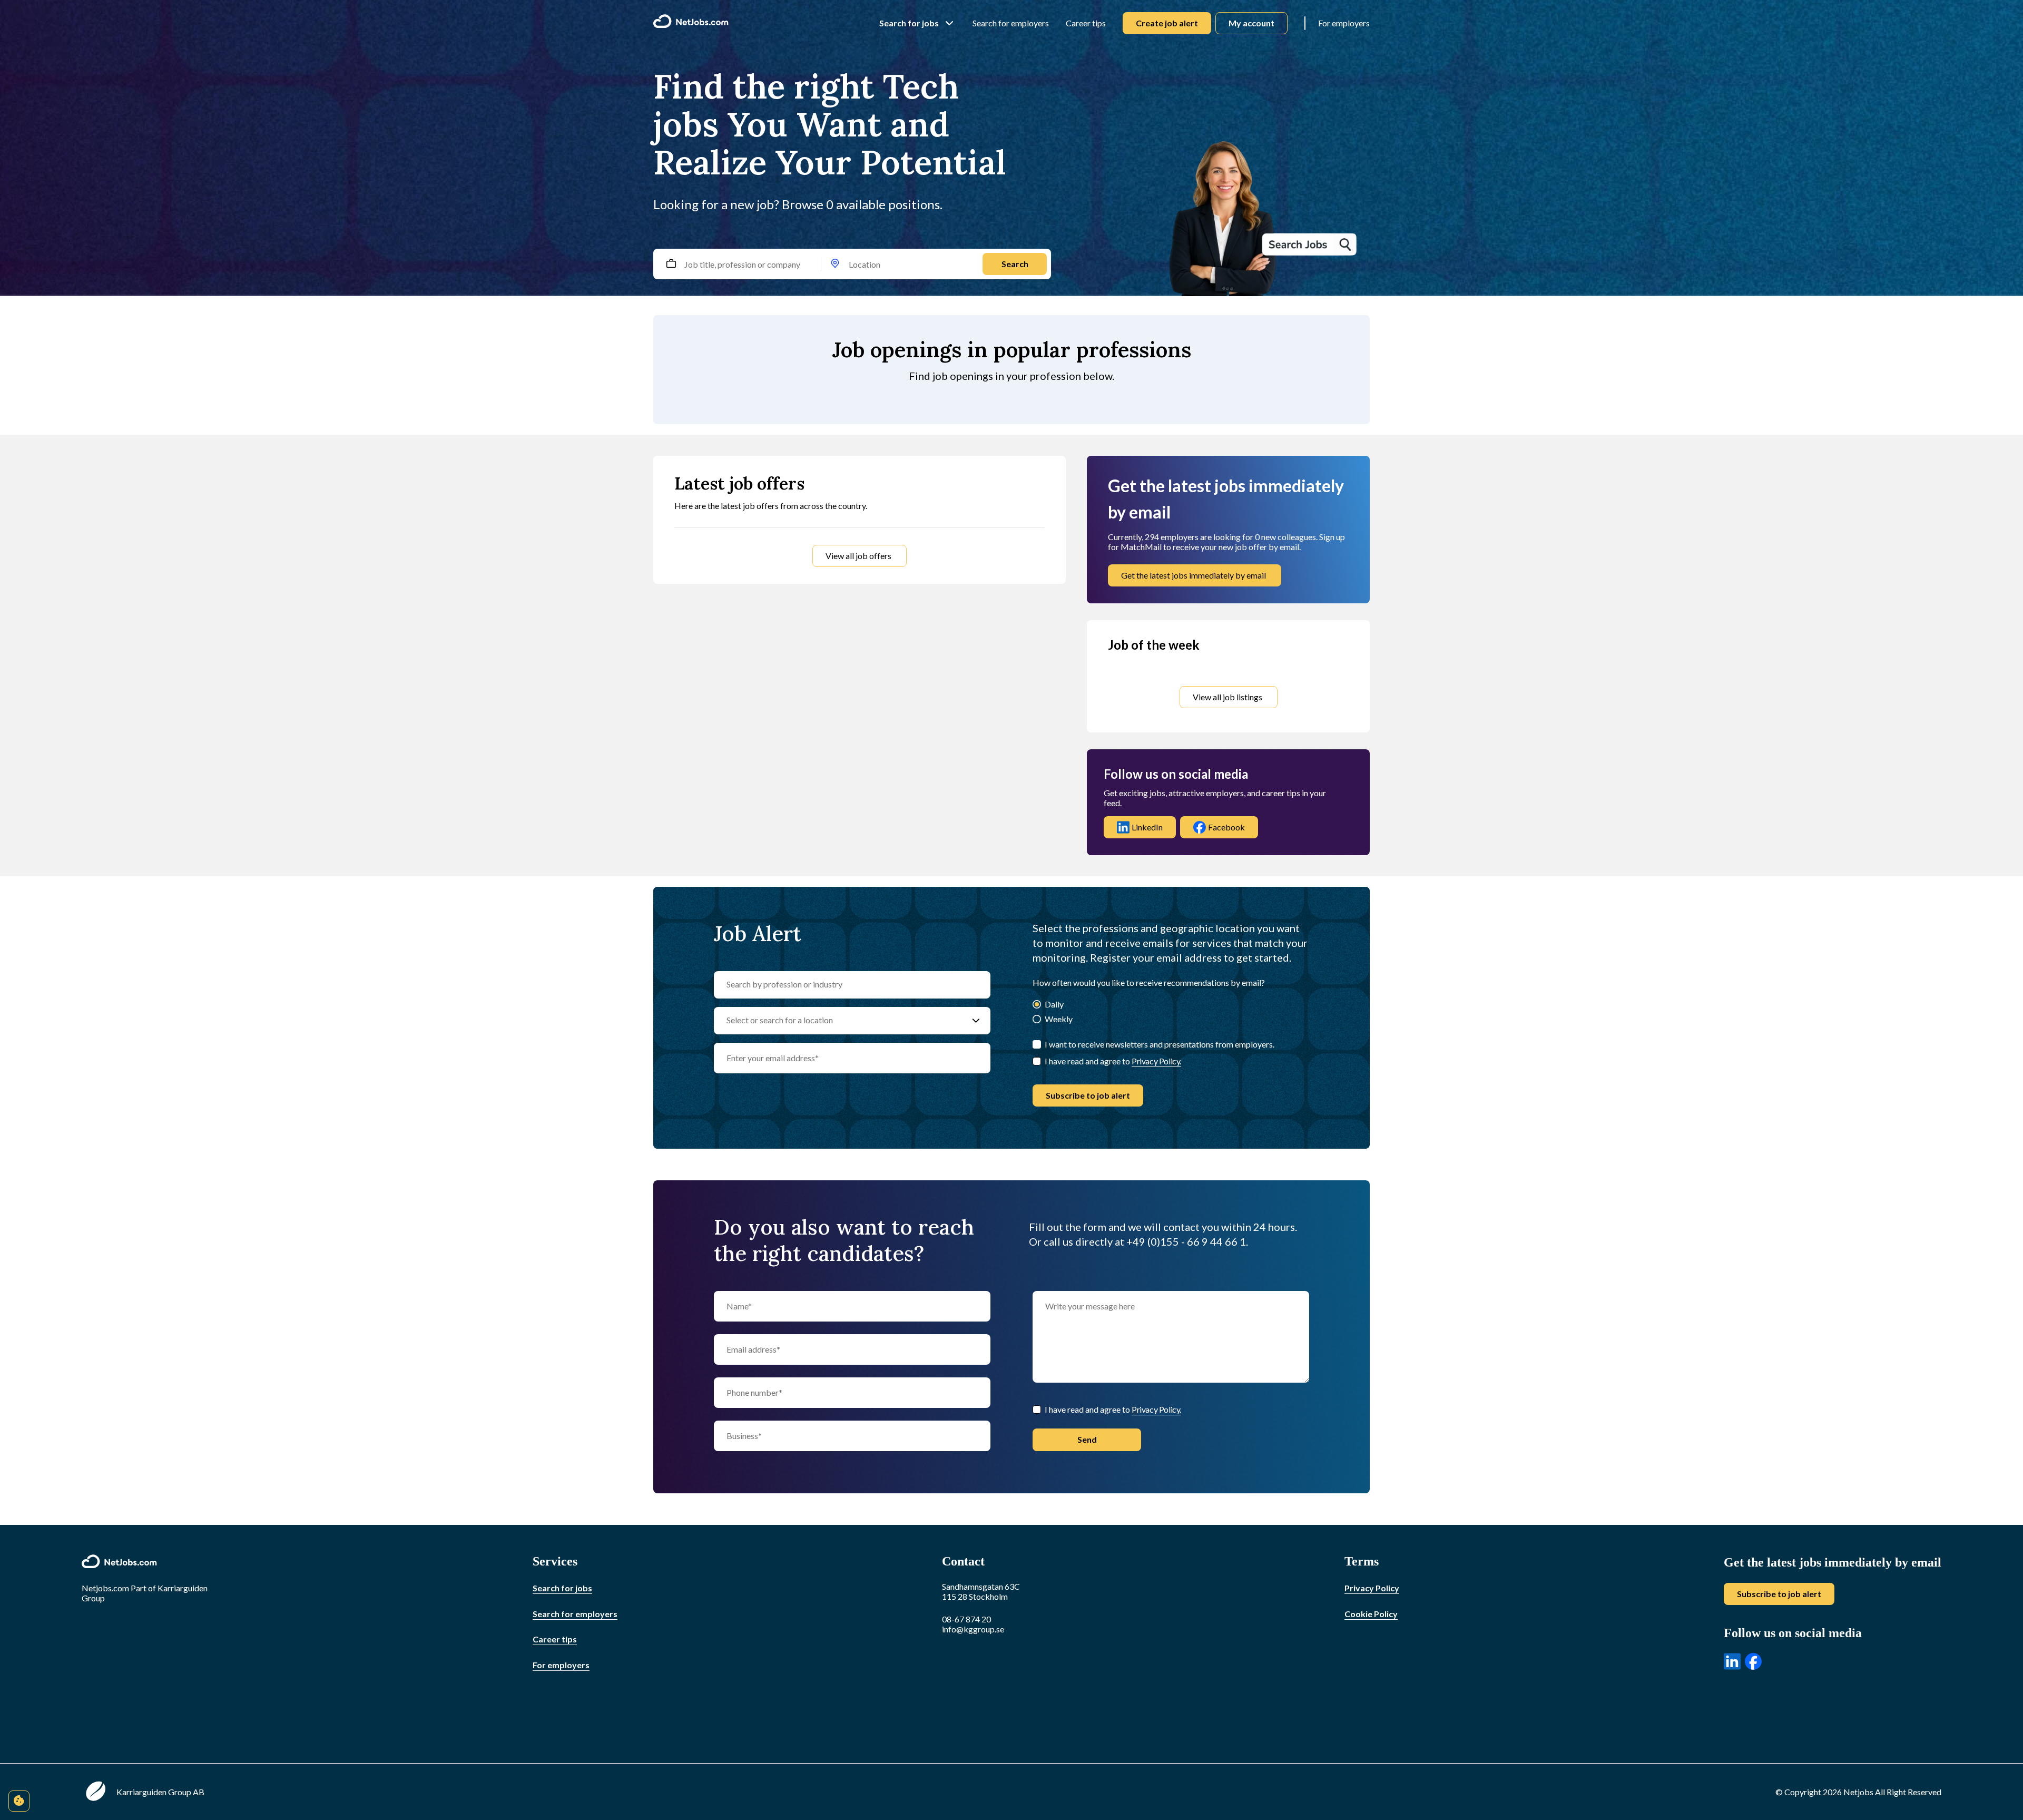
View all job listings (1227, 697)
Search (1015, 264)
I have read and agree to (1113, 1061)
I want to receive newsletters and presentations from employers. (1160, 1044)
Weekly (1059, 1019)
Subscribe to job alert (1088, 1095)
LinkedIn (1147, 827)
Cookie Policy (1371, 1614)
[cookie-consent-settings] (19, 1801)
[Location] (835, 264)
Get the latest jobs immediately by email (1194, 575)
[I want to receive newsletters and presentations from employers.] (1037, 1044)
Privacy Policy (1372, 1588)
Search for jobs (909, 23)
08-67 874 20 (966, 1619)
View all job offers (858, 556)
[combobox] (862, 264)
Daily (1054, 1004)
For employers (1344, 23)
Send (1087, 1439)
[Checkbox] (1037, 1061)
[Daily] (1037, 1005)
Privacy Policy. (1156, 1061)
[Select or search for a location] (976, 1021)
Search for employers (1011, 23)
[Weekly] (1037, 1020)
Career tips (1086, 23)
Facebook (1226, 827)
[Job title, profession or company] (671, 264)
